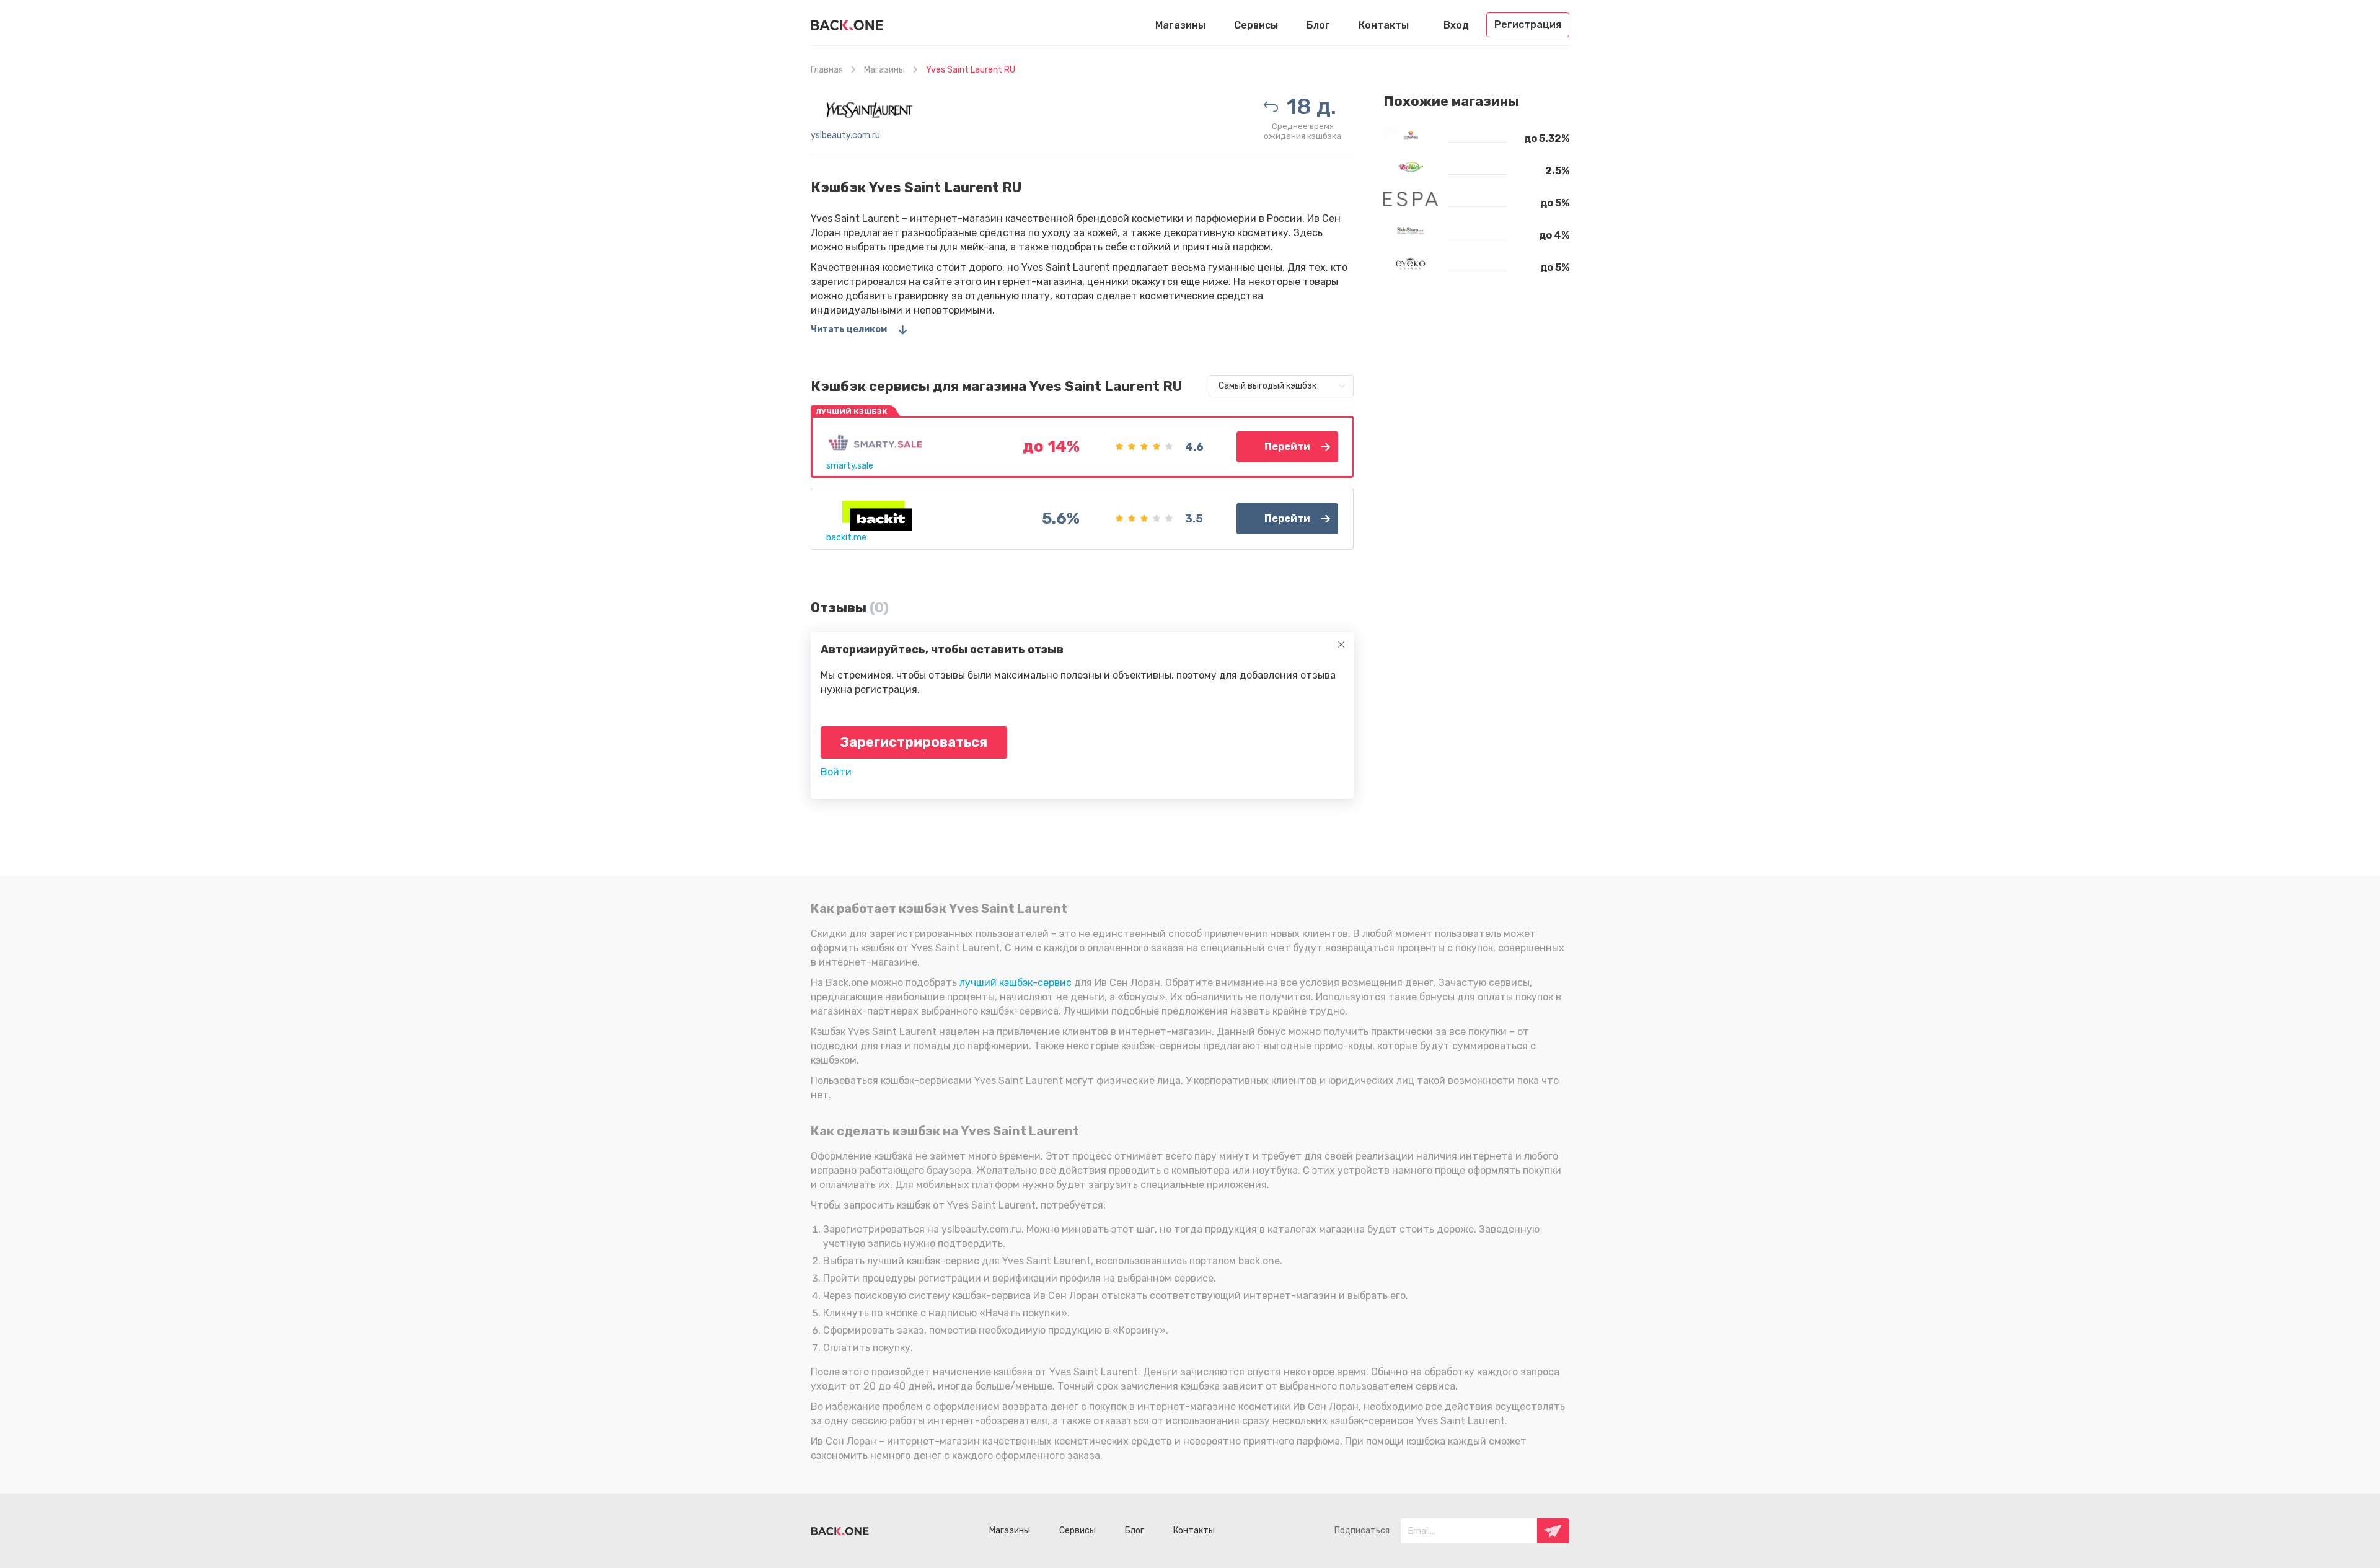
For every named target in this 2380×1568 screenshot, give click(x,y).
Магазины (1180, 25)
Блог (1318, 25)
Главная (827, 70)
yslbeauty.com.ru (845, 135)
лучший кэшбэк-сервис (1016, 983)
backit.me (846, 538)
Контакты (1384, 25)
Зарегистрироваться (914, 742)
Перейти (1287, 447)
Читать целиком (849, 329)
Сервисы (1256, 25)
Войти (836, 772)
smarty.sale (850, 466)
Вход (1456, 25)
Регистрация (1528, 24)
